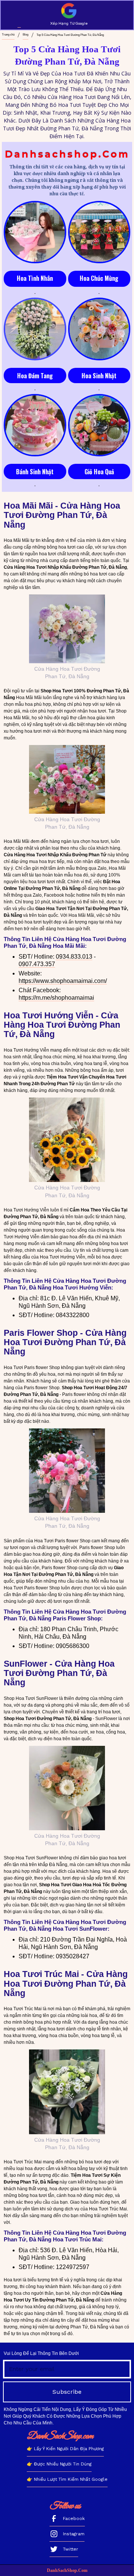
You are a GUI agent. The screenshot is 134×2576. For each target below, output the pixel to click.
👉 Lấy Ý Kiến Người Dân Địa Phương (65, 2449)
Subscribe (67, 2392)
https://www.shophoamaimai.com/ (63, 981)
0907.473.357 (37, 964)
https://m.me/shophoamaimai (56, 998)
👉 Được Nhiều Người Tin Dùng (59, 2464)
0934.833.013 (74, 957)
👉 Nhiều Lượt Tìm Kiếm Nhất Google (67, 2479)
